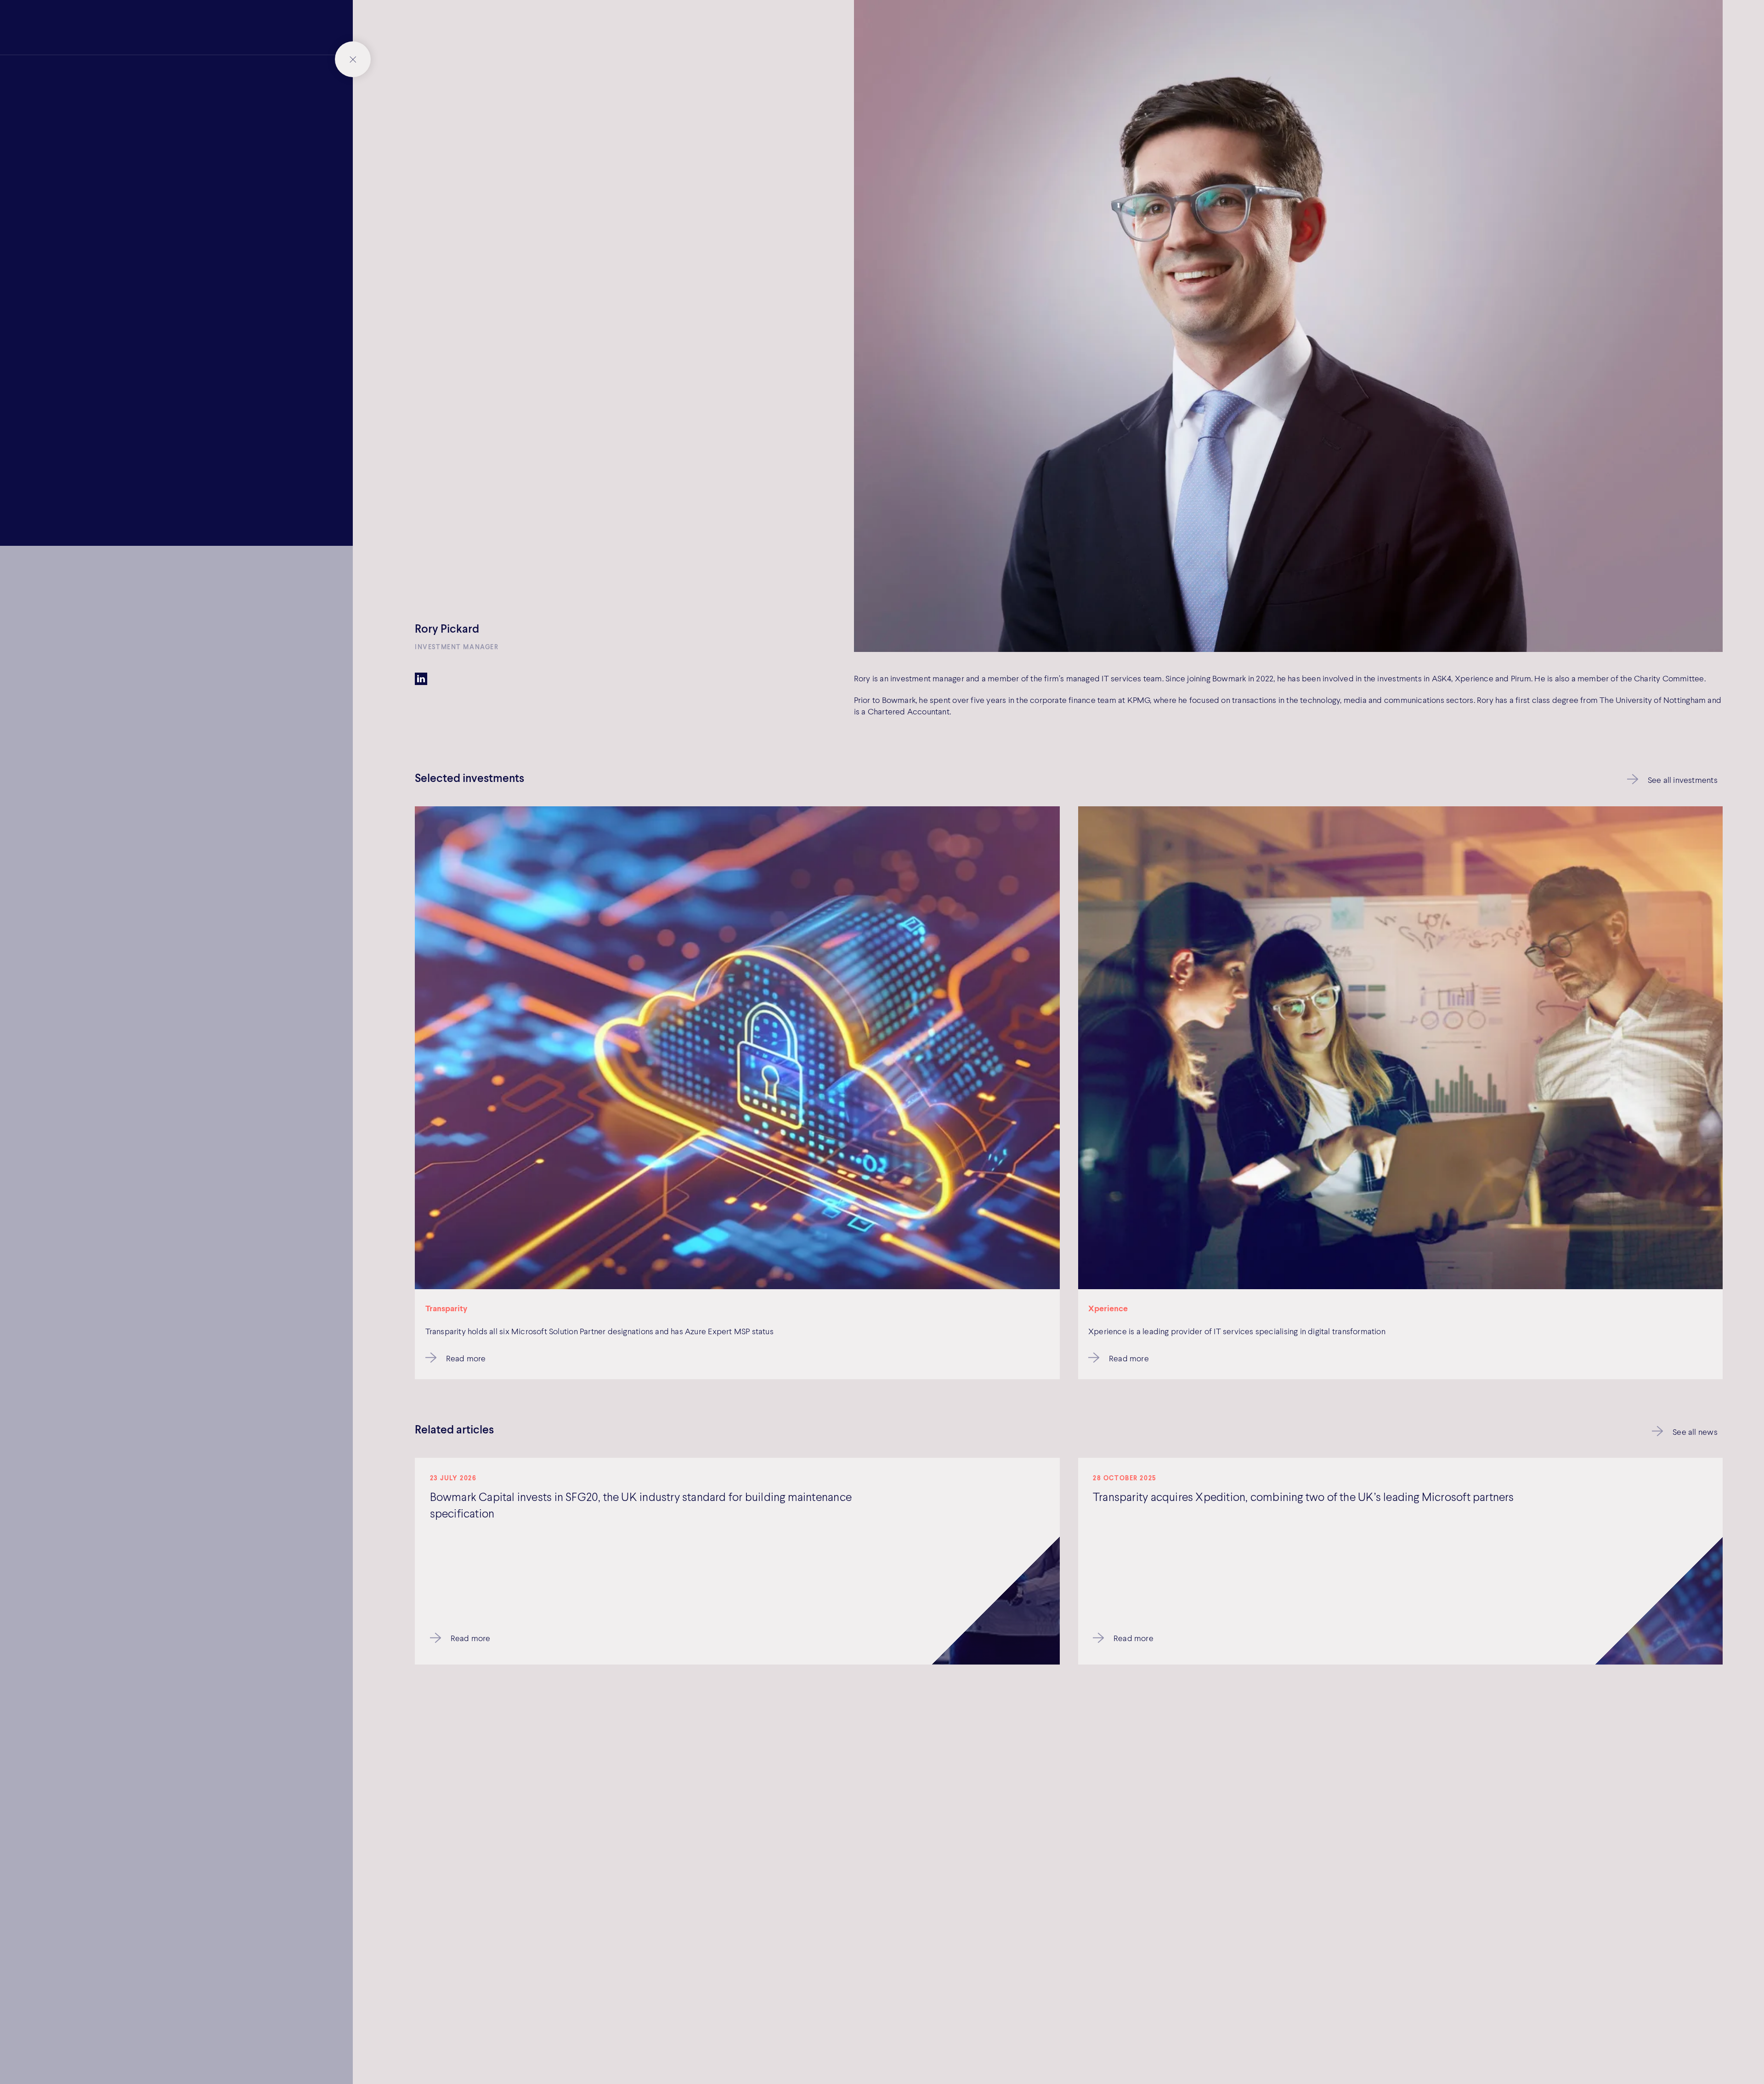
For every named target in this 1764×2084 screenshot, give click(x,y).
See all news (1695, 1432)
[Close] (353, 59)
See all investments (1683, 780)
